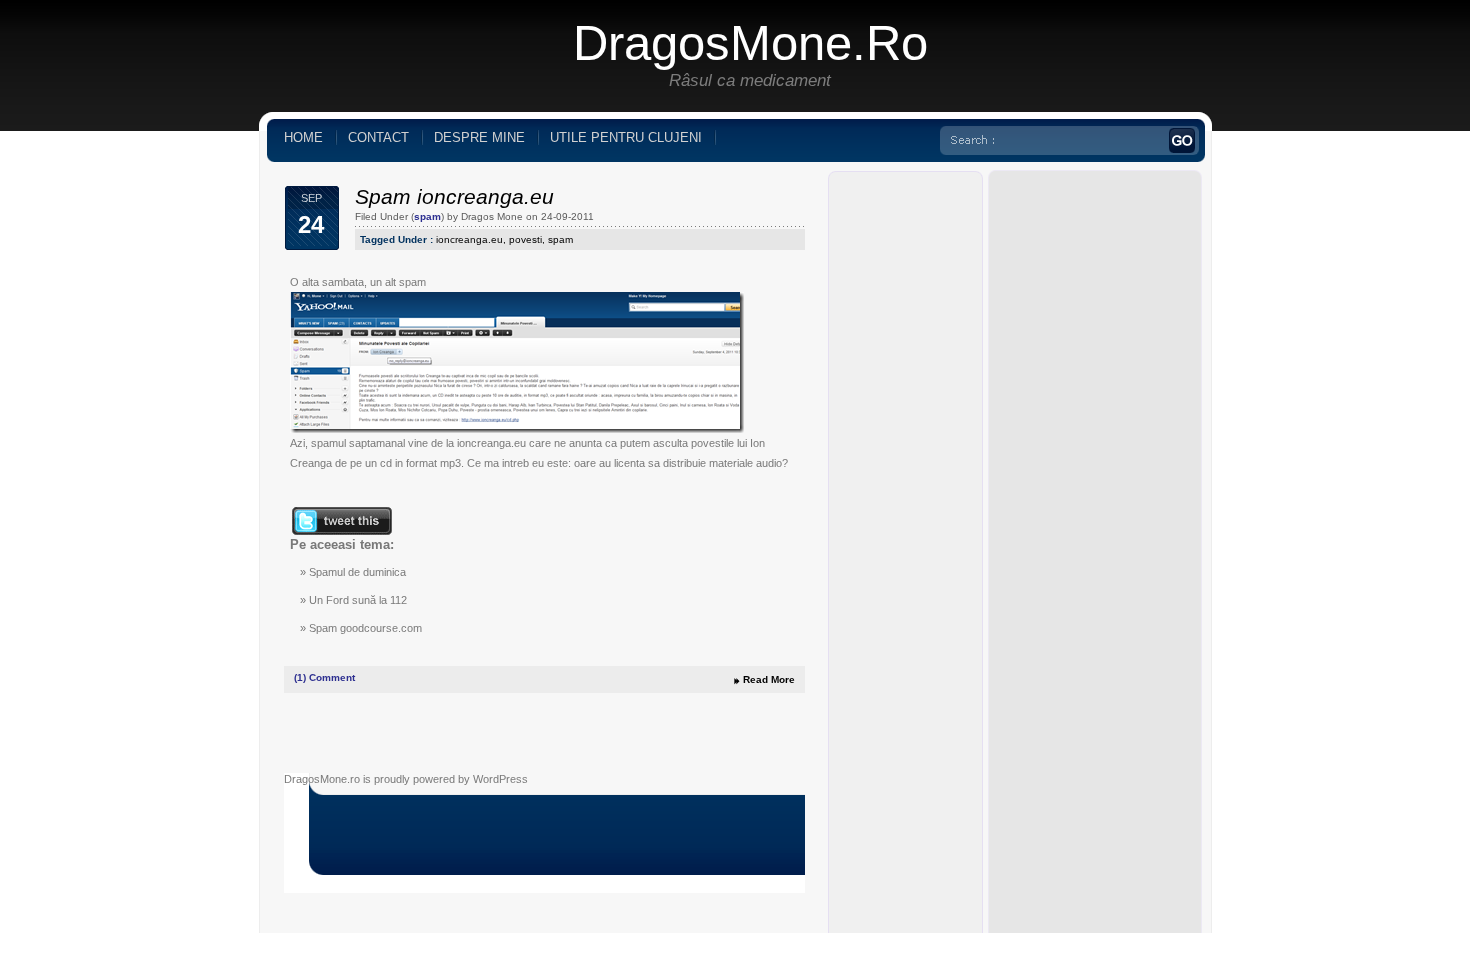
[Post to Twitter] (341, 531)
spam (427, 216)
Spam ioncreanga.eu (454, 196)
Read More (769, 679)
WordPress (500, 779)
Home (303, 137)
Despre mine (479, 137)
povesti (525, 239)
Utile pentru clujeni (626, 137)
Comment (324, 677)
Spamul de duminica (357, 572)
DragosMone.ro (750, 43)
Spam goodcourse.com (365, 628)
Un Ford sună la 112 (358, 600)
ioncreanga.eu (469, 239)
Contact (378, 137)
